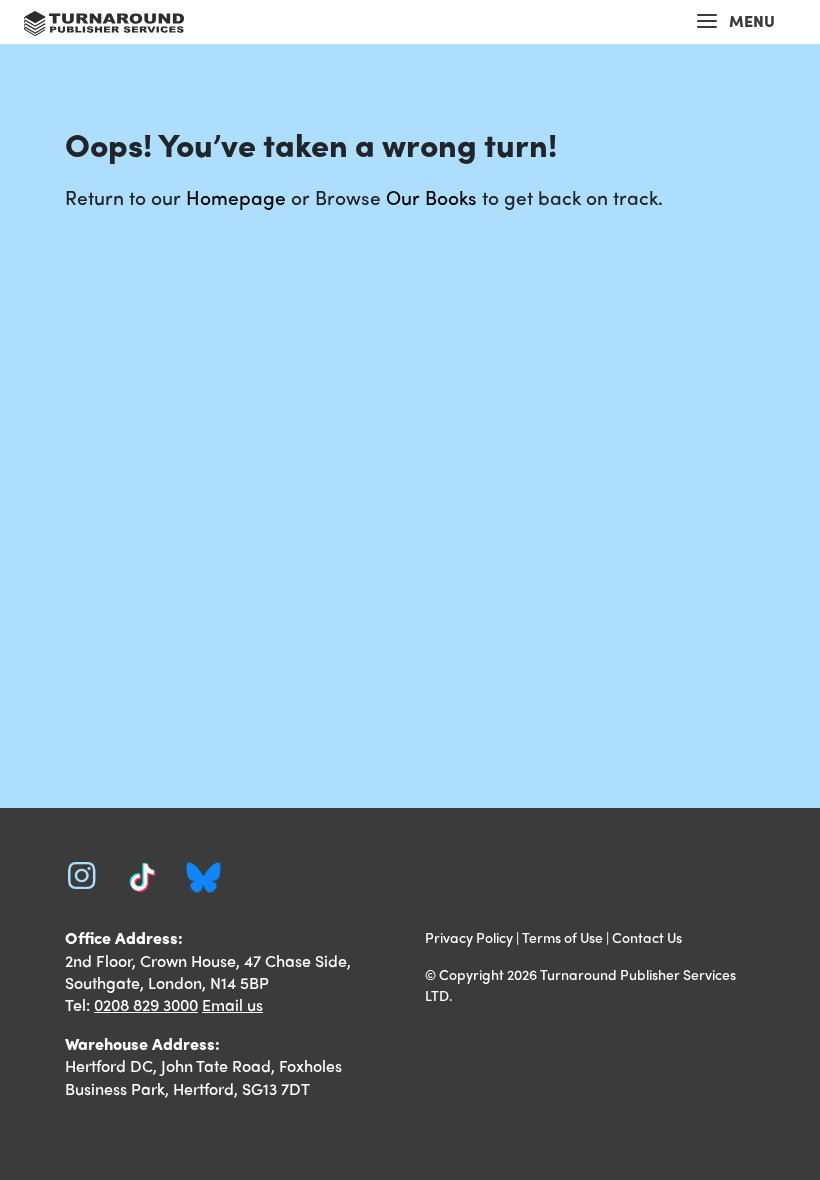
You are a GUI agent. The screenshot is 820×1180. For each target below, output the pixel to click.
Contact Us (647, 937)
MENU (752, 20)
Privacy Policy (469, 937)
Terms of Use (562, 937)
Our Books (431, 197)
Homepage (236, 197)
